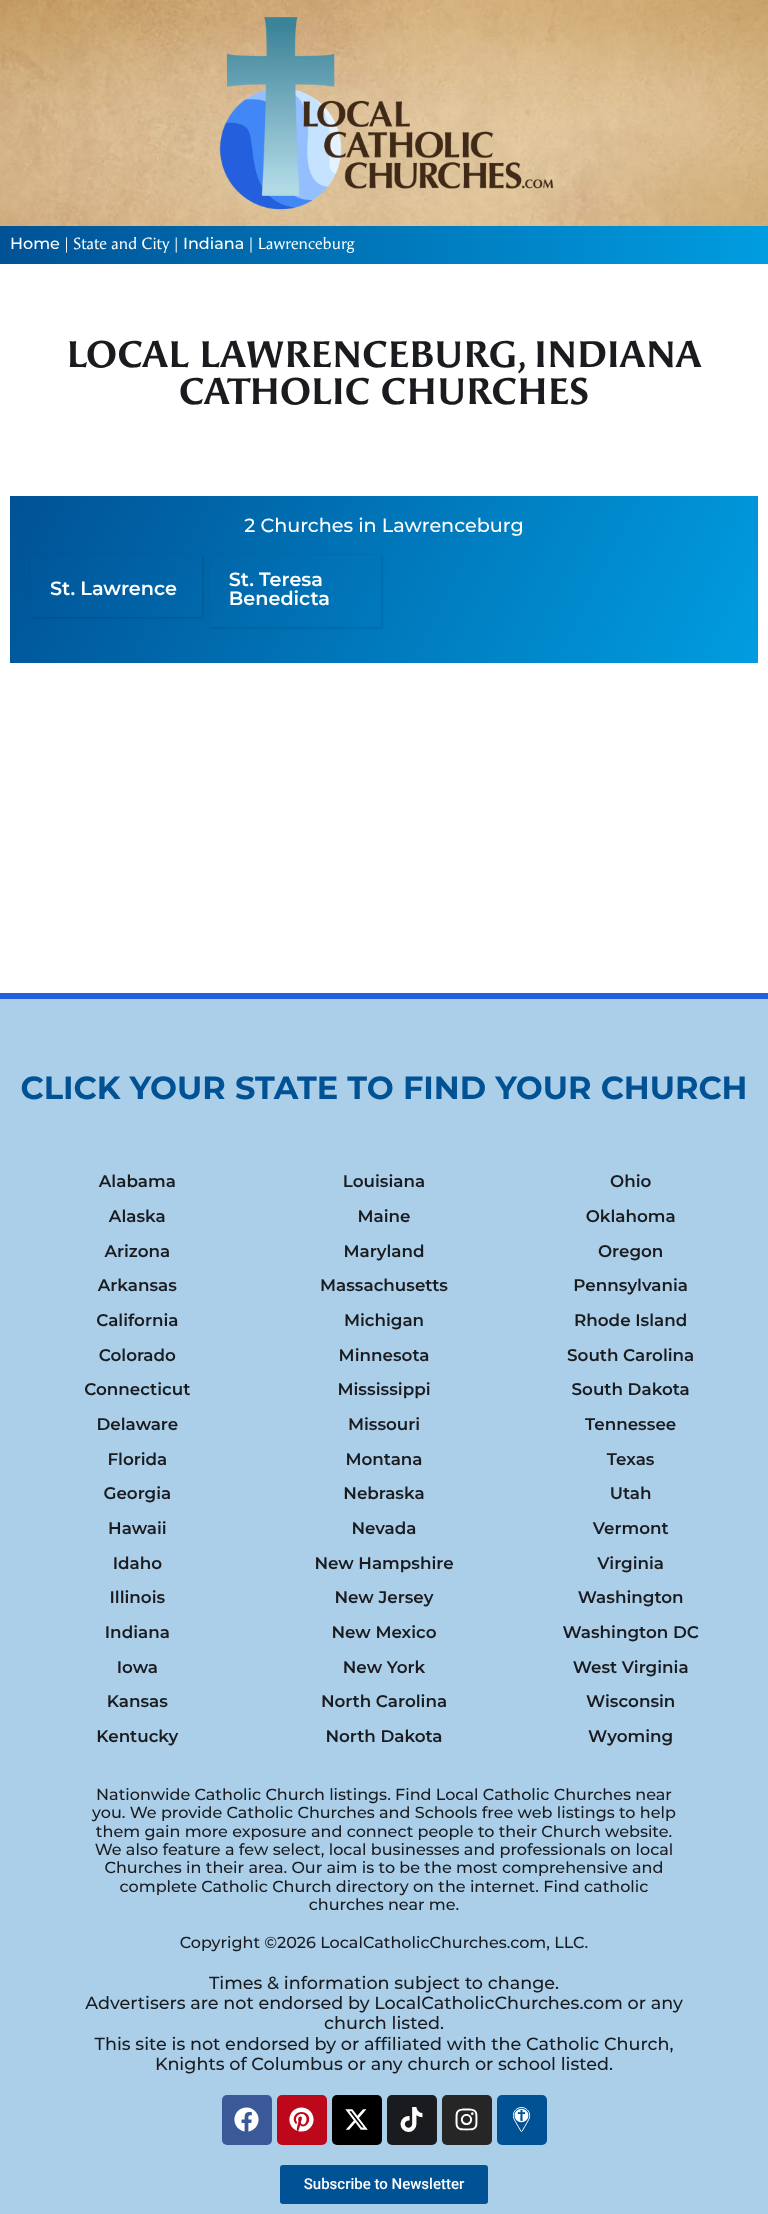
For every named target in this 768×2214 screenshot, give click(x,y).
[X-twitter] (357, 2120)
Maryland (383, 1252)
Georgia (137, 1494)
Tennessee (630, 1425)
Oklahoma (631, 1217)
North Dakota (383, 1737)
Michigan (384, 1321)
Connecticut (137, 1390)
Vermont (631, 1529)
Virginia (630, 1564)
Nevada (383, 1529)
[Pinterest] (302, 2120)
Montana (383, 1460)
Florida (137, 1460)
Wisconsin (630, 1702)
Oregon (630, 1252)
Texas (631, 1460)
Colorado (137, 1356)
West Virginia (631, 1668)
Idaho (137, 1564)
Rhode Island (630, 1321)
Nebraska (383, 1494)
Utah (631, 1494)
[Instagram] (467, 2120)
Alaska (137, 1217)
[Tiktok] (412, 2120)
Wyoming (630, 1737)
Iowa (137, 1668)
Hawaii (137, 1529)
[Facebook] (247, 2120)
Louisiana (384, 1182)
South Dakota (631, 1390)
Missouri (384, 1425)
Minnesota (384, 1356)
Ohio (630, 1182)
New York (384, 1668)
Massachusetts (384, 1286)
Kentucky (137, 1737)
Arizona (137, 1252)
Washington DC (631, 1633)
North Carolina (384, 1702)
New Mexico (383, 1633)
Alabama (137, 1182)
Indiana (213, 244)
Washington (631, 1598)
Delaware (137, 1425)
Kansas (137, 1702)
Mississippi (383, 1390)
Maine (383, 1217)
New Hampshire (383, 1564)
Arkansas (137, 1286)
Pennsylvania (630, 1286)
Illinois (137, 1598)
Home (35, 244)
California (137, 1321)
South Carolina (630, 1356)
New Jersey (383, 1598)
